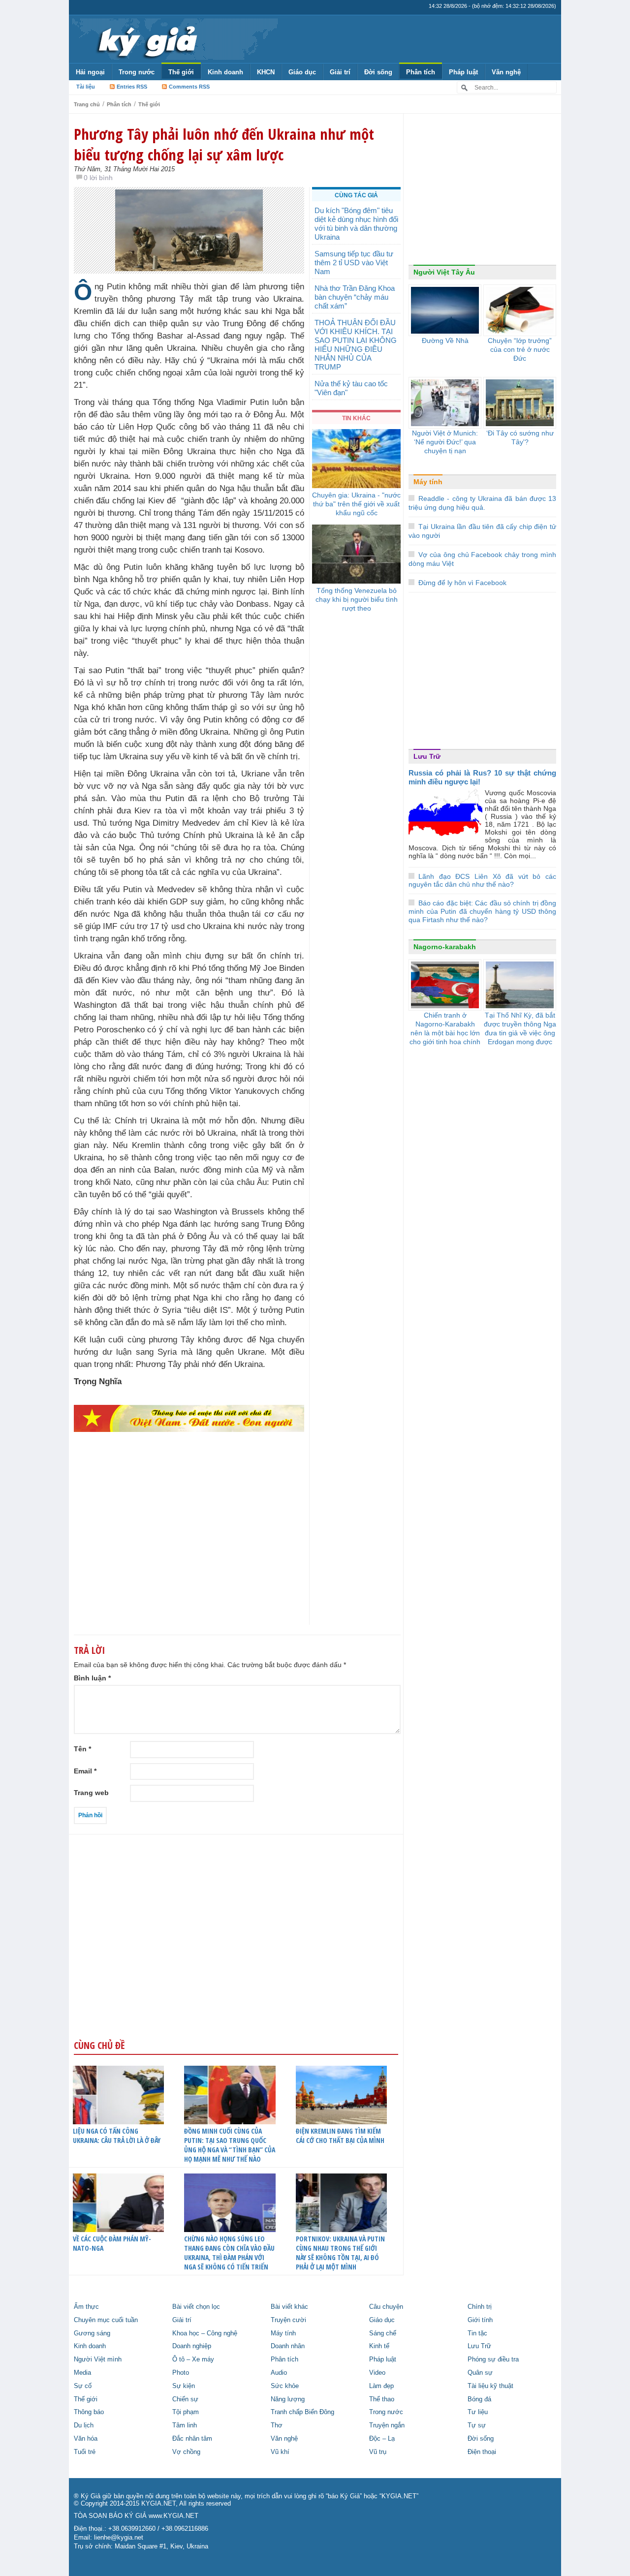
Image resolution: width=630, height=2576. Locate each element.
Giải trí (340, 72)
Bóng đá (479, 2399)
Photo (181, 2373)
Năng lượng (288, 2399)
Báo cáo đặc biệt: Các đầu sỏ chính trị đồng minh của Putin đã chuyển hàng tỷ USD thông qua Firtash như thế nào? (482, 911)
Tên (82, 1749)
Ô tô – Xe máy (193, 2359)
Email (85, 1771)
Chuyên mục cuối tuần (106, 2320)
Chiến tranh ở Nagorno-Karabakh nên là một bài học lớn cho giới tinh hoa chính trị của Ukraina (445, 1033)
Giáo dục (302, 72)
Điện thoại (482, 2452)
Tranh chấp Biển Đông (302, 2412)
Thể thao (382, 2399)
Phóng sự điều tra (493, 2359)
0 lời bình (98, 178)
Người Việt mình (98, 2359)
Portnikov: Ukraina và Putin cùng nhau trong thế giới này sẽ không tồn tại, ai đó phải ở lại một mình (340, 2253)
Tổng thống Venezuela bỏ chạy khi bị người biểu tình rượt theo (357, 599)
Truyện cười (288, 2320)
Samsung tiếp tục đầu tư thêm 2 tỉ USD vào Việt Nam (354, 263)
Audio (279, 2373)
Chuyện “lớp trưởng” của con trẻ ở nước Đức (520, 349)
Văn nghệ (506, 72)
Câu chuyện (386, 2307)
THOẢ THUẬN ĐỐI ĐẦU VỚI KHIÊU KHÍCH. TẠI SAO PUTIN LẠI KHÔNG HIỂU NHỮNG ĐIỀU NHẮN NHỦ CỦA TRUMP (356, 345)
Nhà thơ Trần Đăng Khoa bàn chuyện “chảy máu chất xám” (355, 297)
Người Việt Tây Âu (444, 272)
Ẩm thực (86, 2307)
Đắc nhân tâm (192, 2439)
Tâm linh (185, 2425)
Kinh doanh (225, 72)
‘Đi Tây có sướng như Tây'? (520, 437)
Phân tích (421, 72)
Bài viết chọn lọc (196, 2307)
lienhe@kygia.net (119, 2538)
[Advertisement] (189, 1548)
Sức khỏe (285, 2386)
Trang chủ (87, 104)
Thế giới (181, 72)
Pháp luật (463, 72)
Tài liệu (86, 87)
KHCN (266, 72)
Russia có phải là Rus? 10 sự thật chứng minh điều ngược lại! (482, 777)
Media (82, 2373)
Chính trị (480, 2307)
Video (377, 2373)
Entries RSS (132, 87)
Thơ (277, 2425)
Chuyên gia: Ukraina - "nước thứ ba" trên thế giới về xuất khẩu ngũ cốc (356, 504)
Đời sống (378, 72)
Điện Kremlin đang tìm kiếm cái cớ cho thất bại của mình (340, 2136)
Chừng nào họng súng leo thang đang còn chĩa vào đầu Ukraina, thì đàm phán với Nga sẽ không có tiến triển (229, 2253)
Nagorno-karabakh (445, 947)
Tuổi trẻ (85, 2452)
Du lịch (84, 2425)
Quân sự (480, 2373)
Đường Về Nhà (445, 341)
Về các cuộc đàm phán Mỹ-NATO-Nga (112, 2243)
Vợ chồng (186, 2452)
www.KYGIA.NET (173, 2516)
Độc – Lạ (382, 2439)
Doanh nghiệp (192, 2346)
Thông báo (89, 2412)
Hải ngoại (90, 72)
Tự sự (477, 2425)
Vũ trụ (378, 2452)
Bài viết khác (289, 2307)
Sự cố (83, 2386)
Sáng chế (383, 2333)
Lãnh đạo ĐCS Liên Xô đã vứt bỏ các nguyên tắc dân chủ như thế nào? (482, 881)
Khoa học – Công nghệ (205, 2333)
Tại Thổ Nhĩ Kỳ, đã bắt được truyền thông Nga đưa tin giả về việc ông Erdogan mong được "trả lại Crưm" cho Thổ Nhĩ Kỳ (520, 1037)
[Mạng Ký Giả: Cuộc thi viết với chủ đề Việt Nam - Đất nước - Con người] (189, 1418)
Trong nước (137, 72)
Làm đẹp (381, 2386)
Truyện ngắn (387, 2425)
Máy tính (428, 482)
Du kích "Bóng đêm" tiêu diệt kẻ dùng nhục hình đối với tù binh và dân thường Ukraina (356, 224)
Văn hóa (86, 2439)
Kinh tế (379, 2346)
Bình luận (92, 1678)
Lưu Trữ (427, 756)
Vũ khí (280, 2452)
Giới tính (480, 2320)
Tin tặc (477, 2333)
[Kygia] (146, 39)
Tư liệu (478, 2412)
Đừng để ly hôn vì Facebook (462, 583)
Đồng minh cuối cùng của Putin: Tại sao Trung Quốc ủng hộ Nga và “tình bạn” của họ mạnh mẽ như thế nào (230, 2145)
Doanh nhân (288, 2346)
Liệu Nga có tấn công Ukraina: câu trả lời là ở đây (117, 2136)
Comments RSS (189, 87)
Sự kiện (184, 2386)
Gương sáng (92, 2333)
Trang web (91, 1793)
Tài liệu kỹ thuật (490, 2386)
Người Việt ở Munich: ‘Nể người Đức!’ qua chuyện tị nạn (445, 442)
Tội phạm (186, 2412)
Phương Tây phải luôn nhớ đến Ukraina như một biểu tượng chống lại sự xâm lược (224, 144)
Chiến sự (185, 2399)
